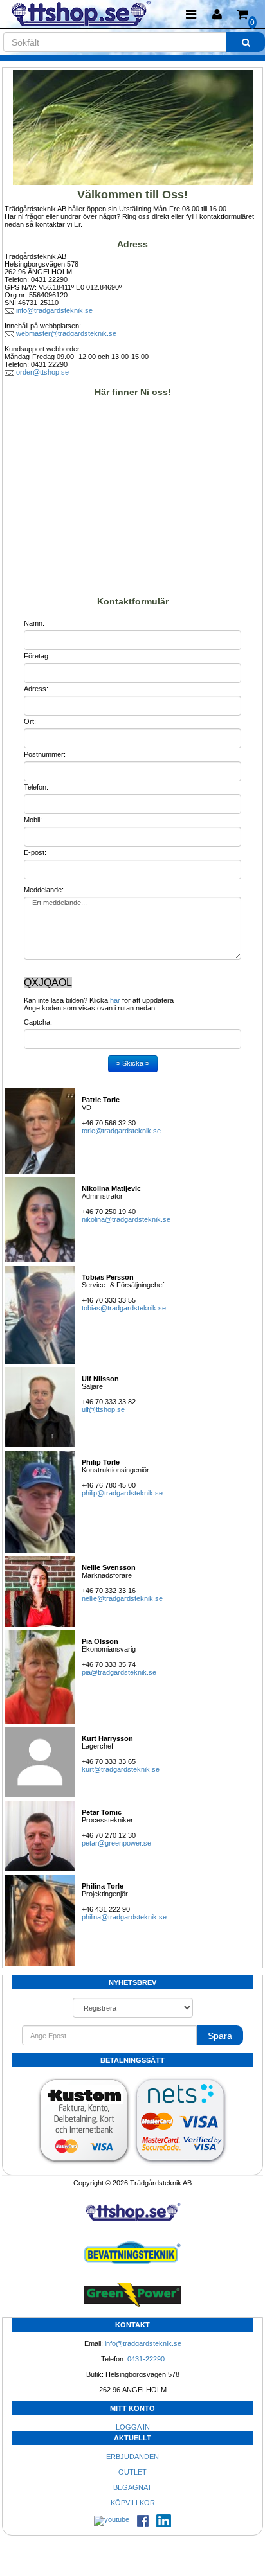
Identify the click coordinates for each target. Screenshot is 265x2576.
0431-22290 (146, 2359)
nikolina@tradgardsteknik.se (126, 1219)
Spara (220, 2036)
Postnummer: (45, 754)
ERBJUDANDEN (132, 2457)
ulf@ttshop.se (103, 1409)
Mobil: (33, 820)
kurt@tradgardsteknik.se (121, 1769)
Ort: (30, 721)
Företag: (37, 656)
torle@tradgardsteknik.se (121, 1131)
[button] (217, 14)
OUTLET (132, 2472)
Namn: (34, 623)
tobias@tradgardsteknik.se (124, 1308)
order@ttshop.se (42, 372)
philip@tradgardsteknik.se (122, 1493)
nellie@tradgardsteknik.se (122, 1598)
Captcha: (38, 1022)
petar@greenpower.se (116, 1843)
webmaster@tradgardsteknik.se (66, 333)
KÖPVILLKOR (133, 2503)
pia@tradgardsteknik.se (119, 1672)
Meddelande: (44, 890)
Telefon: (36, 787)
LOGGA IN (133, 2427)
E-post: (35, 852)
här (115, 1000)
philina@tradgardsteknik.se (124, 1917)
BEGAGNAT (132, 2487)
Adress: (36, 689)
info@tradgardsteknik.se (54, 310)
